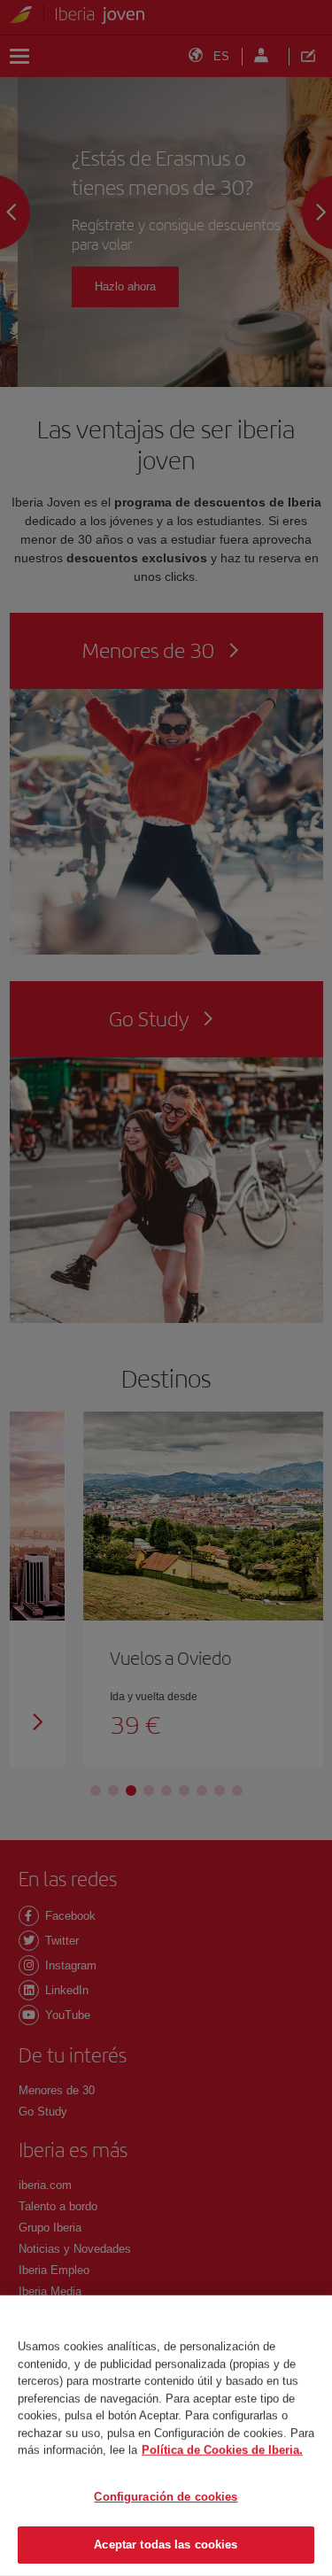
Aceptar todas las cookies (166, 2545)
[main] (166, 2436)
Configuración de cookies (166, 2497)
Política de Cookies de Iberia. (222, 2450)
